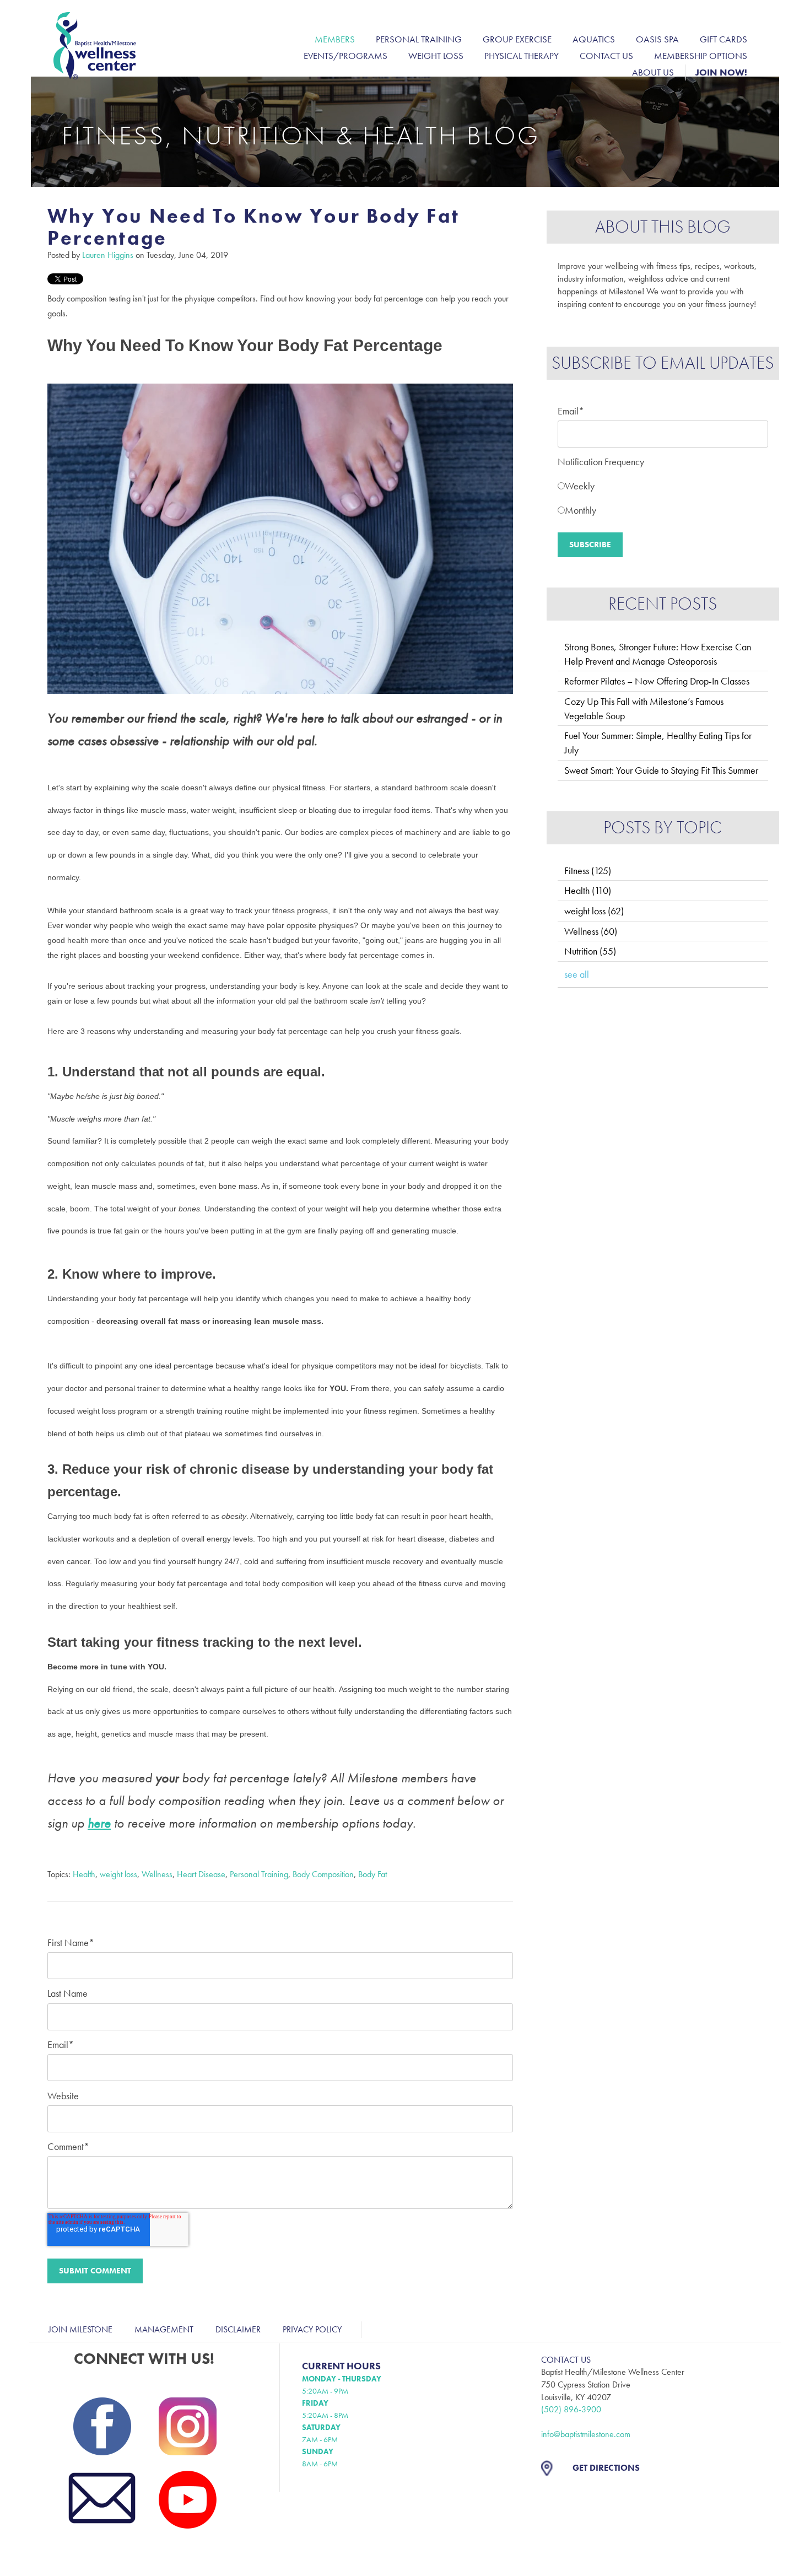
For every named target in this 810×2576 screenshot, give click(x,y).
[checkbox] (663, 496)
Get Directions (606, 2468)
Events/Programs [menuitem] (345, 56)
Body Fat (372, 1874)
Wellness (157, 1874)
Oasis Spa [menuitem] (657, 39)
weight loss (118, 1874)
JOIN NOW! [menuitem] (721, 72)
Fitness (588, 871)
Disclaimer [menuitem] (238, 2329)
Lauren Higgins (108, 255)
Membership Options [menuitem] (701, 56)
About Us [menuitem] (653, 72)
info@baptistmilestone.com (586, 2434)
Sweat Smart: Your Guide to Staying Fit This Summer (661, 770)
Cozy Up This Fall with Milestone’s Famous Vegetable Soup (644, 708)
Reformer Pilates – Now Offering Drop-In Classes (657, 681)
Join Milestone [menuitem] (80, 2329)
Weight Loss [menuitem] (436, 56)
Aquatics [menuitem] (594, 39)
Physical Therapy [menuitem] (522, 56)
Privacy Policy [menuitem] (312, 2329)
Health (84, 1874)
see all (577, 974)
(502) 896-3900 (571, 2409)
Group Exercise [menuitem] (517, 39)
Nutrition (590, 951)
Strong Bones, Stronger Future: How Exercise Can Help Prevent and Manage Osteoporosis (658, 654)
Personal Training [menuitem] (419, 39)
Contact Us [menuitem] (606, 56)
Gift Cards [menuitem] (723, 39)
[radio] (663, 484)
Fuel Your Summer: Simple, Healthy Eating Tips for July (658, 743)
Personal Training (259, 1874)
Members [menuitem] (335, 39)
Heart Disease (201, 1874)
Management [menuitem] (164, 2329)
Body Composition (323, 1874)
